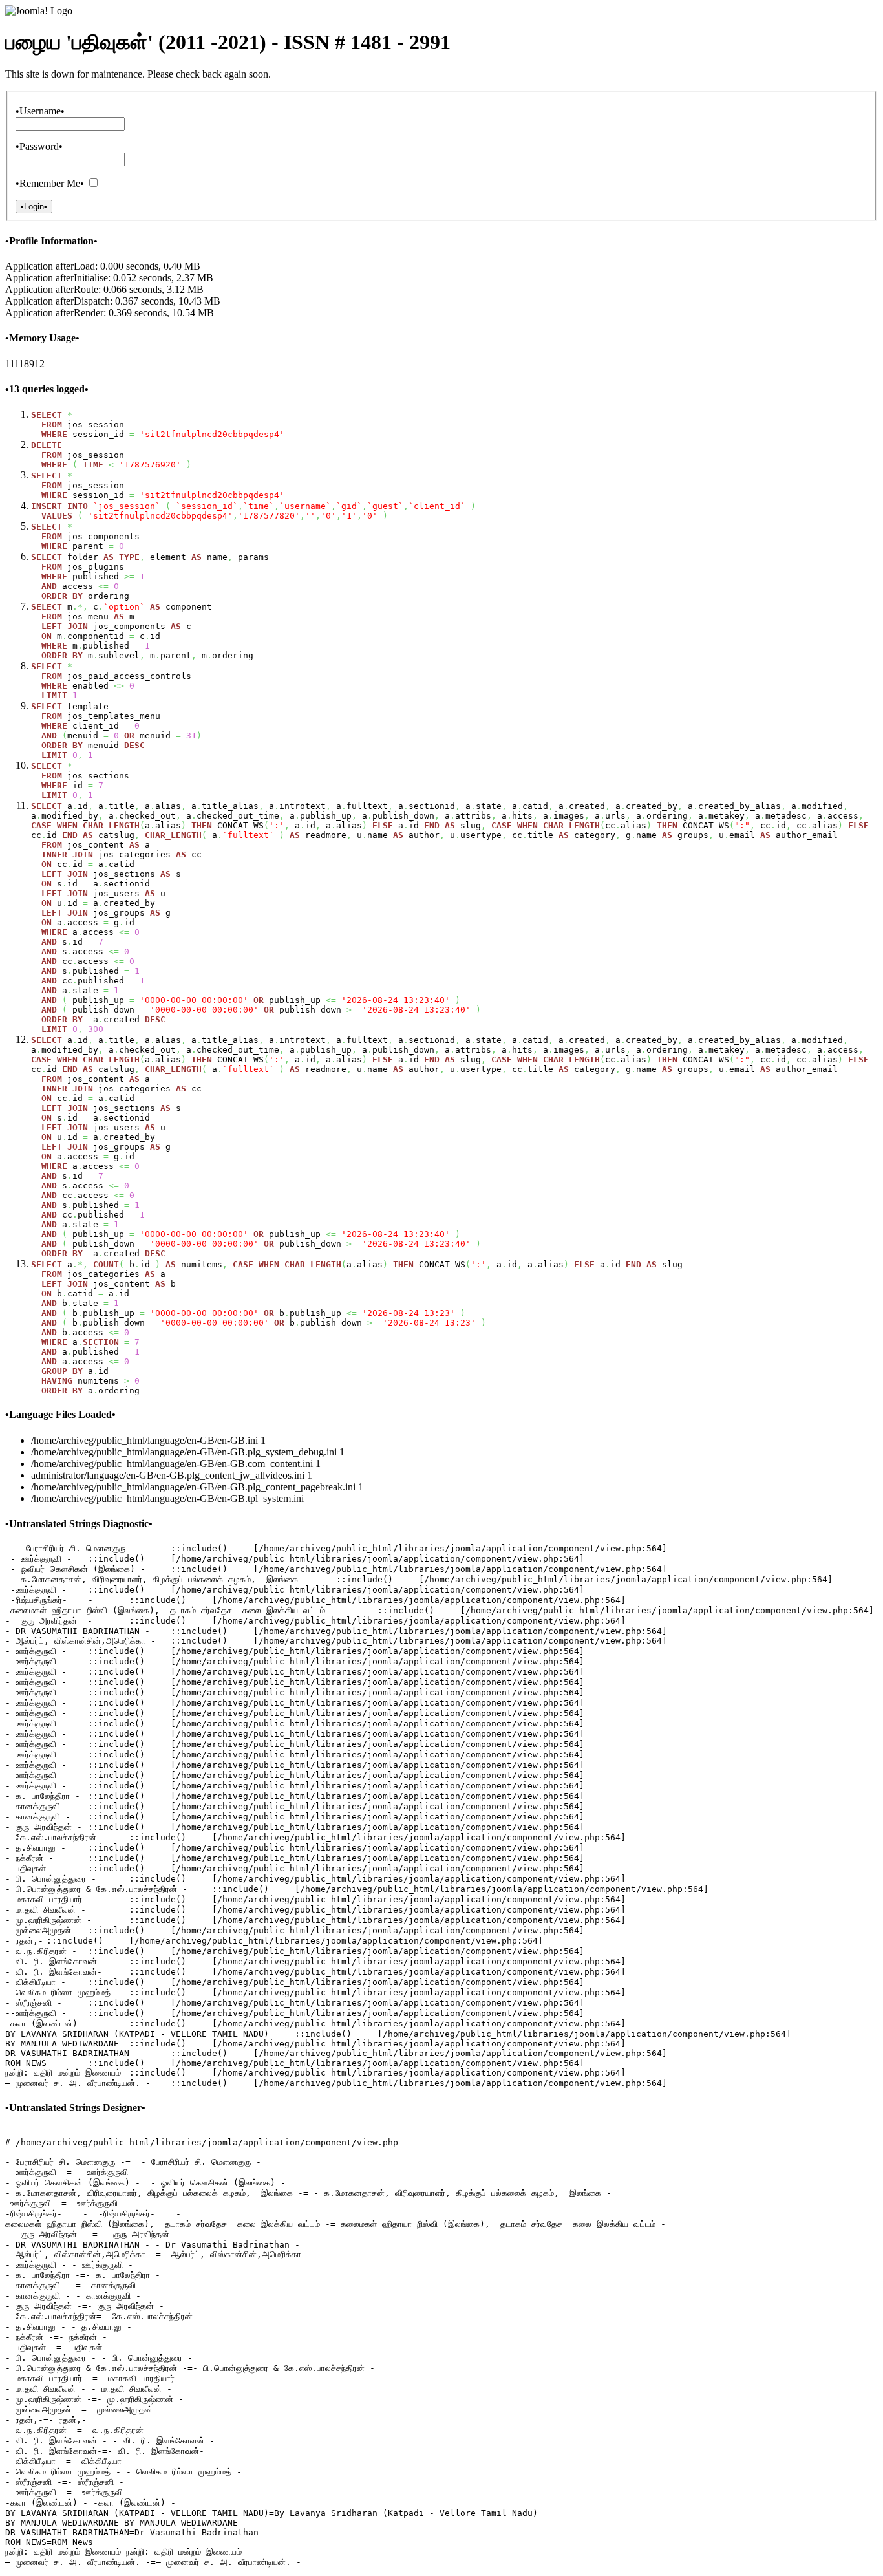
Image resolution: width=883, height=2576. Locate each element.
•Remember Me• (50, 183)
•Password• (39, 146)
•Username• (40, 111)
